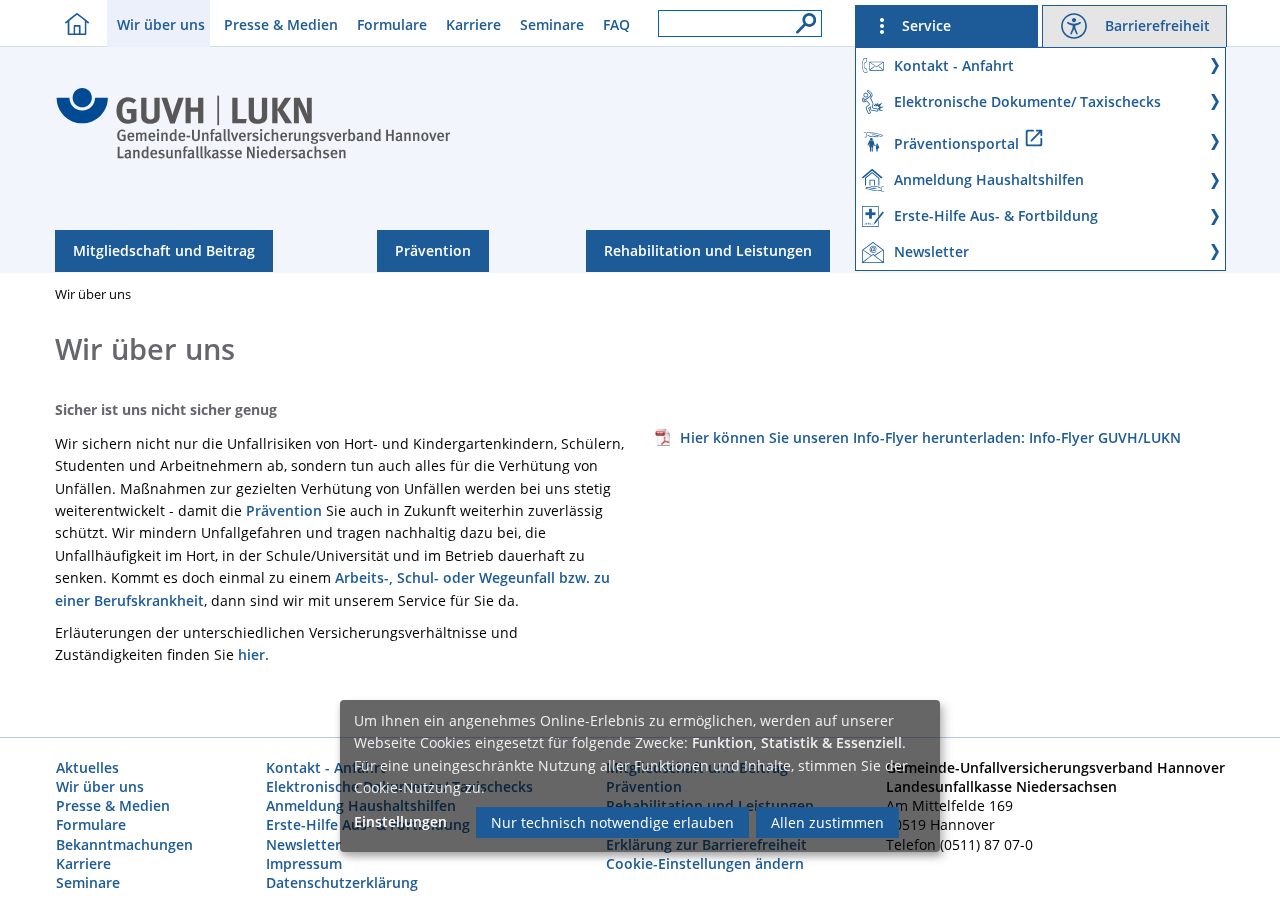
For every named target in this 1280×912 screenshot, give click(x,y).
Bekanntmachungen (124, 844)
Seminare (552, 24)
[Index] (253, 156)
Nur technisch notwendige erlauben (612, 822)
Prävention (433, 250)
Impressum (304, 863)
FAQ (616, 24)
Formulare (392, 24)
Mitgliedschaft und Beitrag (164, 250)
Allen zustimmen (827, 822)
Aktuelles (87, 767)
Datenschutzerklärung (342, 882)
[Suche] (801, 18)
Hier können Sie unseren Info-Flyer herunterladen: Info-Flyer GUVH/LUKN (930, 437)
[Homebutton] (72, 23)
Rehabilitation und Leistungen (708, 250)
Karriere (473, 24)
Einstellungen (400, 821)
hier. (253, 654)
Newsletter (303, 844)
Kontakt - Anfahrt (326, 767)
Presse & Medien (281, 24)
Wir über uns (161, 24)
